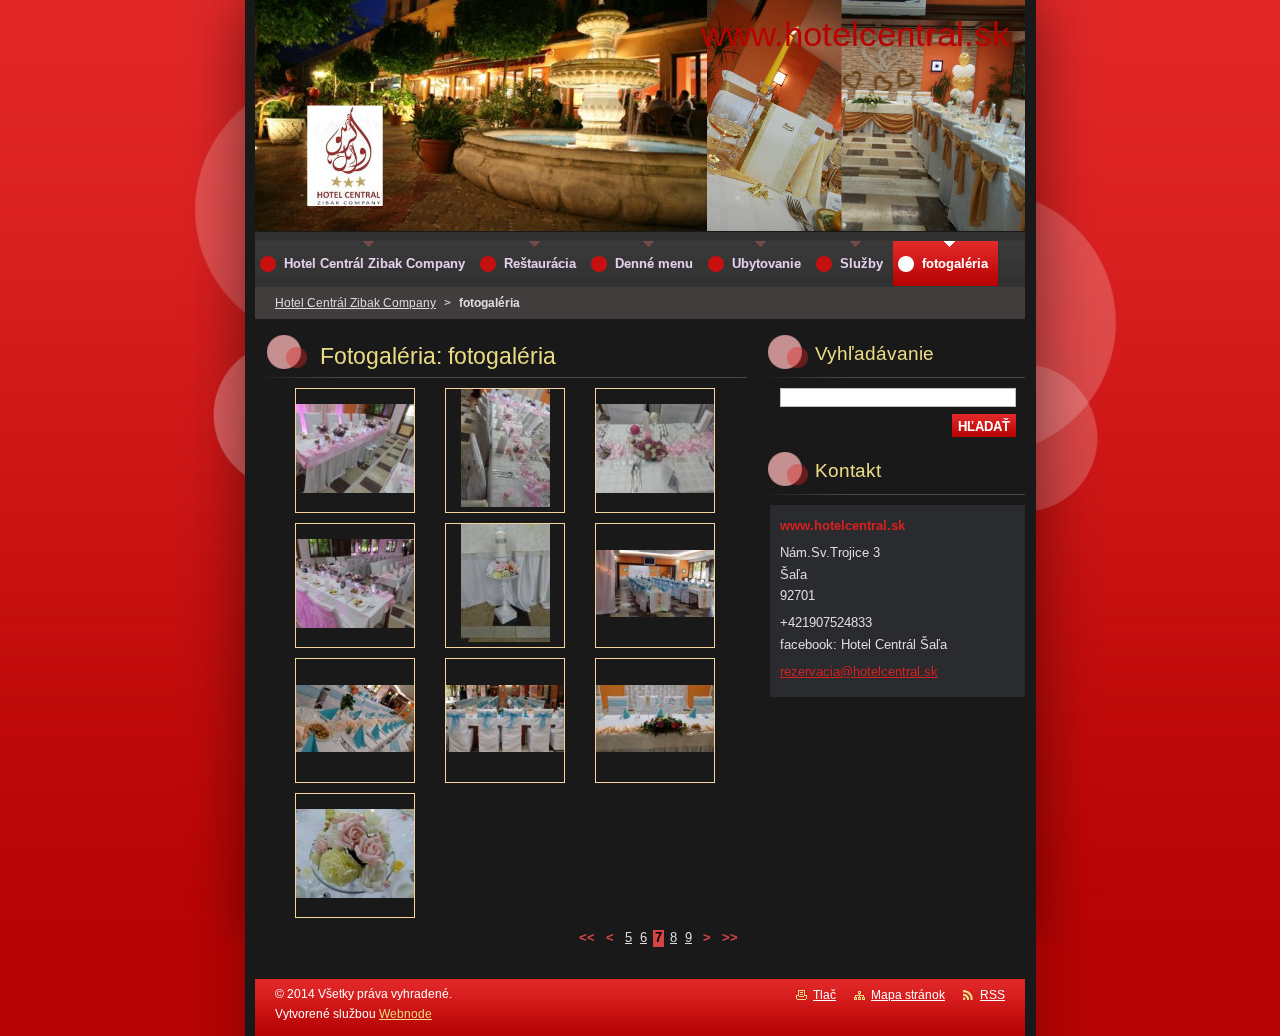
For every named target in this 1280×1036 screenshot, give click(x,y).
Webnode (405, 1014)
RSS (992, 995)
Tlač (824, 995)
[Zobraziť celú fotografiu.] (355, 450)
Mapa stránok (908, 995)
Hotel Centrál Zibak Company (355, 303)
